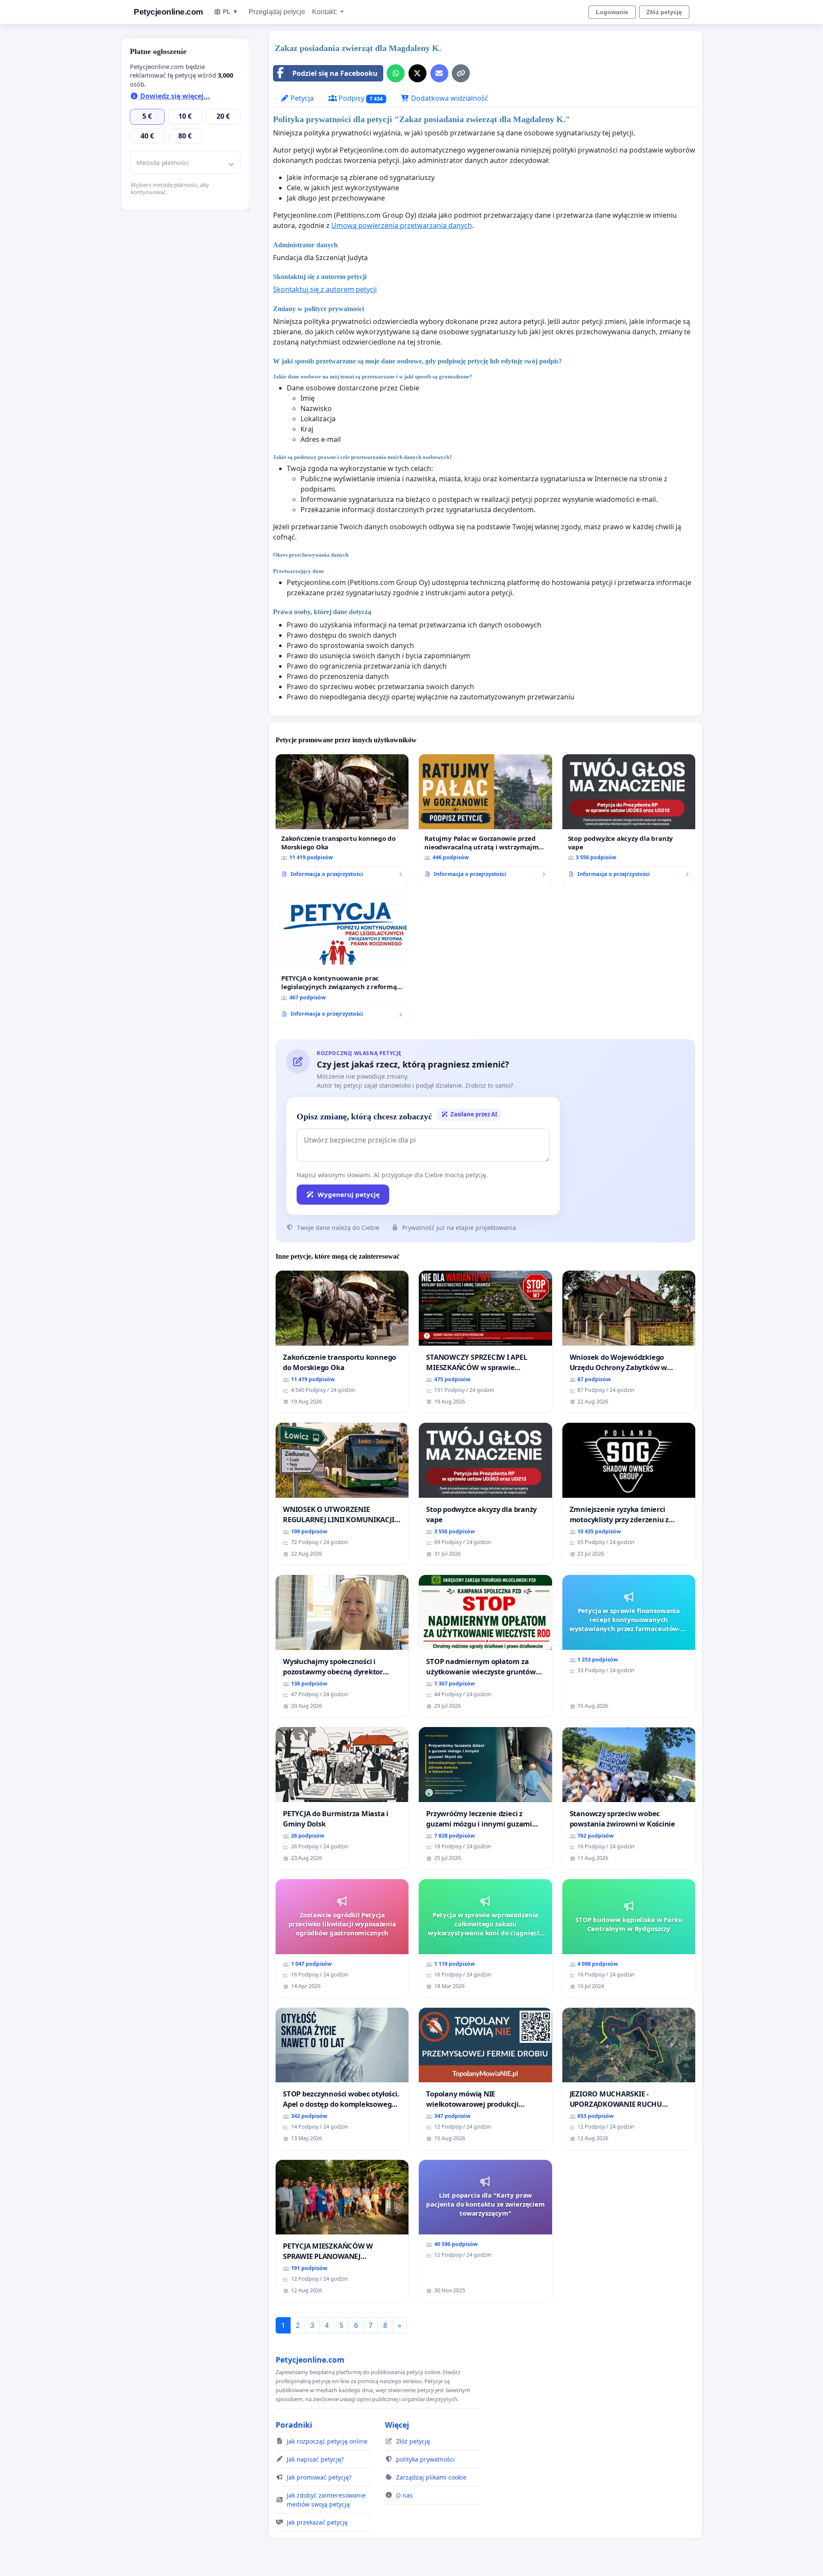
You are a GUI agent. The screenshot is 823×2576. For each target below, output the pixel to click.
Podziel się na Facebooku (335, 73)
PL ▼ (231, 12)
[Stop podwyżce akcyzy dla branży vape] (629, 819)
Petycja (301, 98)
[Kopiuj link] (461, 73)
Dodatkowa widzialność (449, 98)
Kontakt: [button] (325, 12)
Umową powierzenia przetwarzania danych (402, 225)
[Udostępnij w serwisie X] (418, 73)
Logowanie (612, 12)
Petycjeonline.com (168, 12)
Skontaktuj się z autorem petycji (325, 289)
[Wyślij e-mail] (439, 73)
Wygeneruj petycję (349, 1194)
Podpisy (360, 98)
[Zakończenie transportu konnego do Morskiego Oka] (342, 819)
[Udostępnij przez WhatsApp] (396, 73)
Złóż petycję (664, 12)
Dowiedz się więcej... (174, 96)
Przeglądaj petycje (277, 12)
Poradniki (294, 2425)
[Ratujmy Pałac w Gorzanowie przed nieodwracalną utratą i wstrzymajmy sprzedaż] (485, 819)
